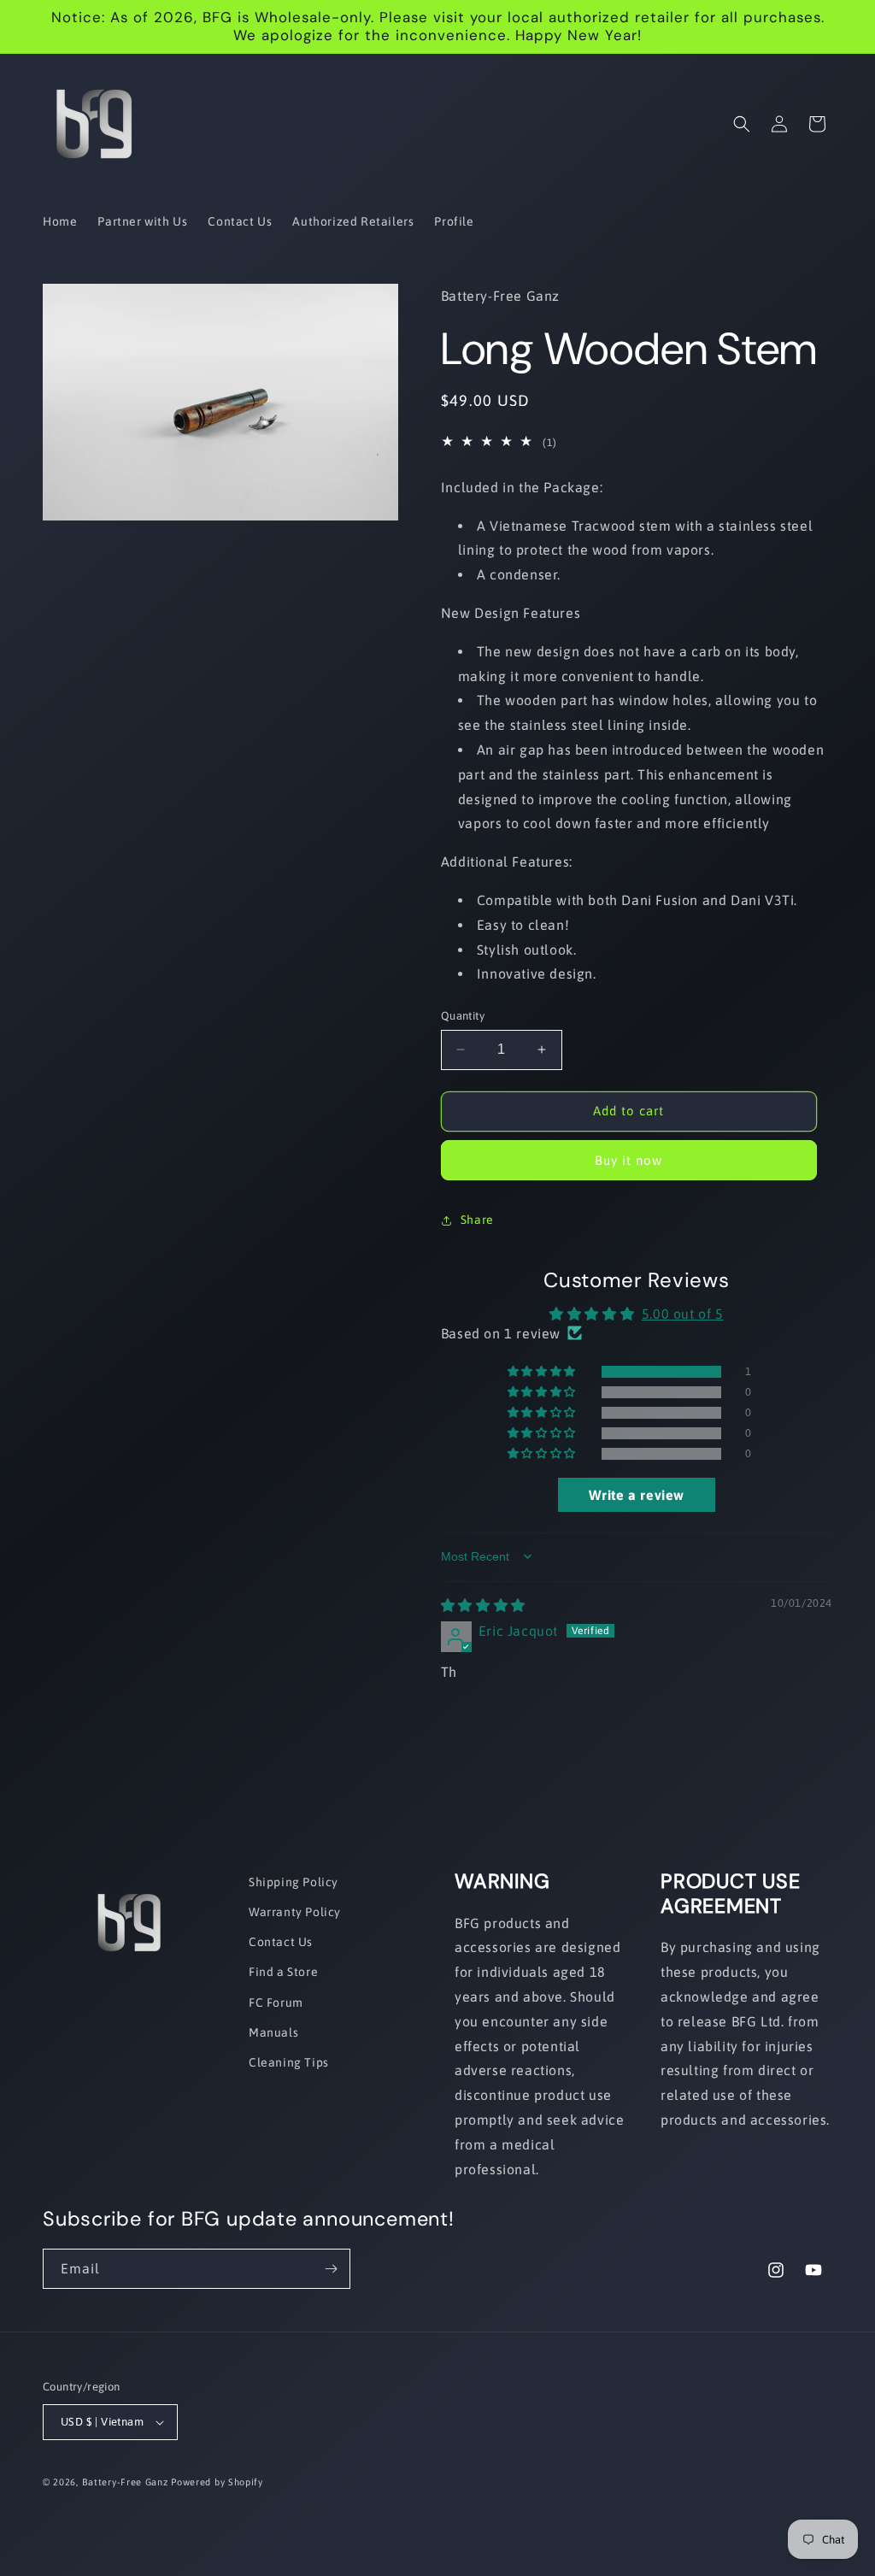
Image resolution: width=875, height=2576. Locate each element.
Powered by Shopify (217, 2482)
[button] (742, 124)
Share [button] (477, 1220)
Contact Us (281, 1942)
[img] (483, 1605)
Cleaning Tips (289, 2062)
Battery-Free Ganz (125, 2482)
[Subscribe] (331, 2269)
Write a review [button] (637, 1495)
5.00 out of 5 (683, 1314)
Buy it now (628, 1160)
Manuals (273, 2032)
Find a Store (283, 1972)
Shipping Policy (294, 1882)
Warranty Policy (295, 1912)
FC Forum (276, 2003)
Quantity (463, 1016)
